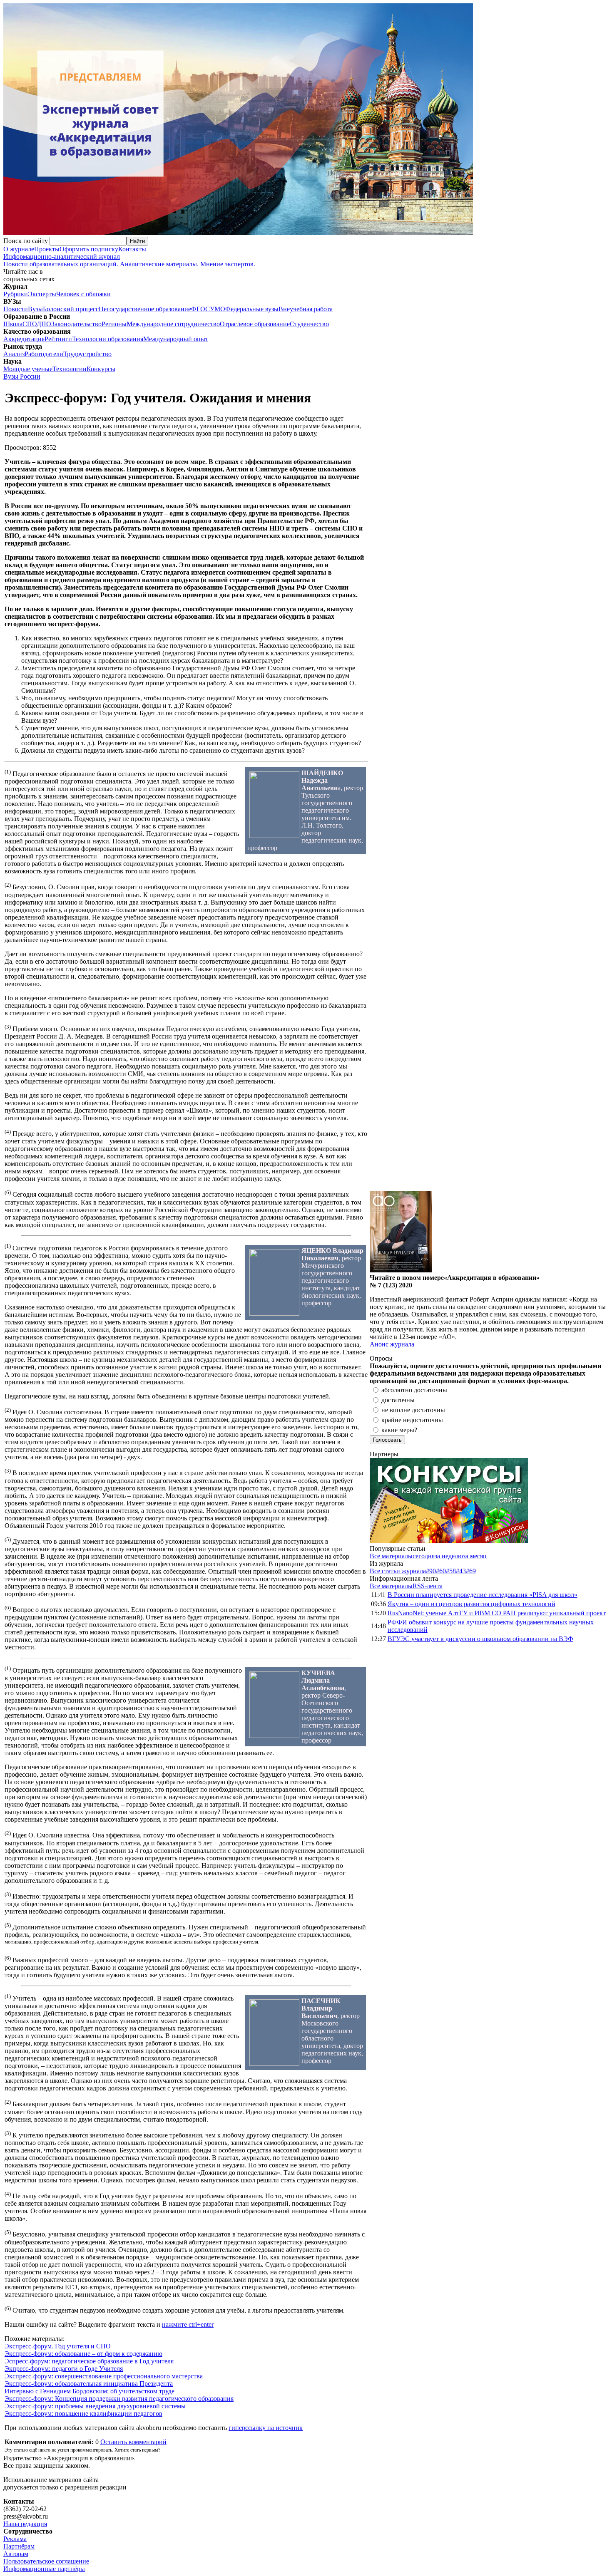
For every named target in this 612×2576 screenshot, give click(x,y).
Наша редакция (25, 2524)
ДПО (44, 324)
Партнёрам (19, 2546)
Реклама (15, 2539)
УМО (218, 309)
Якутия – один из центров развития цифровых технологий (471, 1604)
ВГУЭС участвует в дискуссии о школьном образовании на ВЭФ (480, 1639)
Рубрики (16, 294)
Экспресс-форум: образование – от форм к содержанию (83, 2354)
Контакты (132, 249)
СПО (30, 324)
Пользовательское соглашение (46, 2561)
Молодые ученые (28, 369)
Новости (16, 309)
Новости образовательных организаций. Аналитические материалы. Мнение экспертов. (129, 260)
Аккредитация (24, 339)
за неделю (449, 1556)
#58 (451, 1571)
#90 (431, 1571)
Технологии (70, 369)
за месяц (475, 1556)
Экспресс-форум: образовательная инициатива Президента (89, 2384)
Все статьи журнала (398, 1571)
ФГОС (200, 309)
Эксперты (42, 294)
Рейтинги (58, 339)
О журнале (19, 249)
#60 (441, 1571)
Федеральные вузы (252, 309)
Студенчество (309, 324)
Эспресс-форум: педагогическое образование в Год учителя (89, 2361)
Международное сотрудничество (173, 324)
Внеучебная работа (306, 309)
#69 (471, 1571)
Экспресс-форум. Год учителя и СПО (58, 2346)
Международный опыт (176, 339)
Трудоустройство (87, 354)
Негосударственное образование (145, 309)
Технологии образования (108, 339)
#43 (461, 1571)
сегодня (424, 1556)
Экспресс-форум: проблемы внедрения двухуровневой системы (95, 2406)
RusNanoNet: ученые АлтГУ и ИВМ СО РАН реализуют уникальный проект (497, 1613)
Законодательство (76, 324)
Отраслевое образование (255, 324)
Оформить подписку (89, 249)
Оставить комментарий (133, 2442)
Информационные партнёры (44, 2569)
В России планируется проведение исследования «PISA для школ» (483, 1595)
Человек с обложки (83, 294)
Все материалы (391, 1556)
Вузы (35, 309)
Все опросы (591, 1358)
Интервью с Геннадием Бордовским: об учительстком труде (90, 2391)
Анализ (14, 354)
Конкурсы (101, 369)
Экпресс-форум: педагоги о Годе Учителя (64, 2369)
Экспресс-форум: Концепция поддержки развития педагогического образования (119, 2399)
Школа (13, 324)
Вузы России (22, 376)
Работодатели (44, 354)
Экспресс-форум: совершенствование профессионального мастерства (104, 2376)
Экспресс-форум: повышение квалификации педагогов (83, 2414)
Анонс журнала (392, 1344)
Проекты (47, 249)
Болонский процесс (71, 309)
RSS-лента (428, 1586)
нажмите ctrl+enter (188, 2324)
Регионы (114, 324)
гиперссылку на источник (266, 2428)
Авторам (16, 2554)
